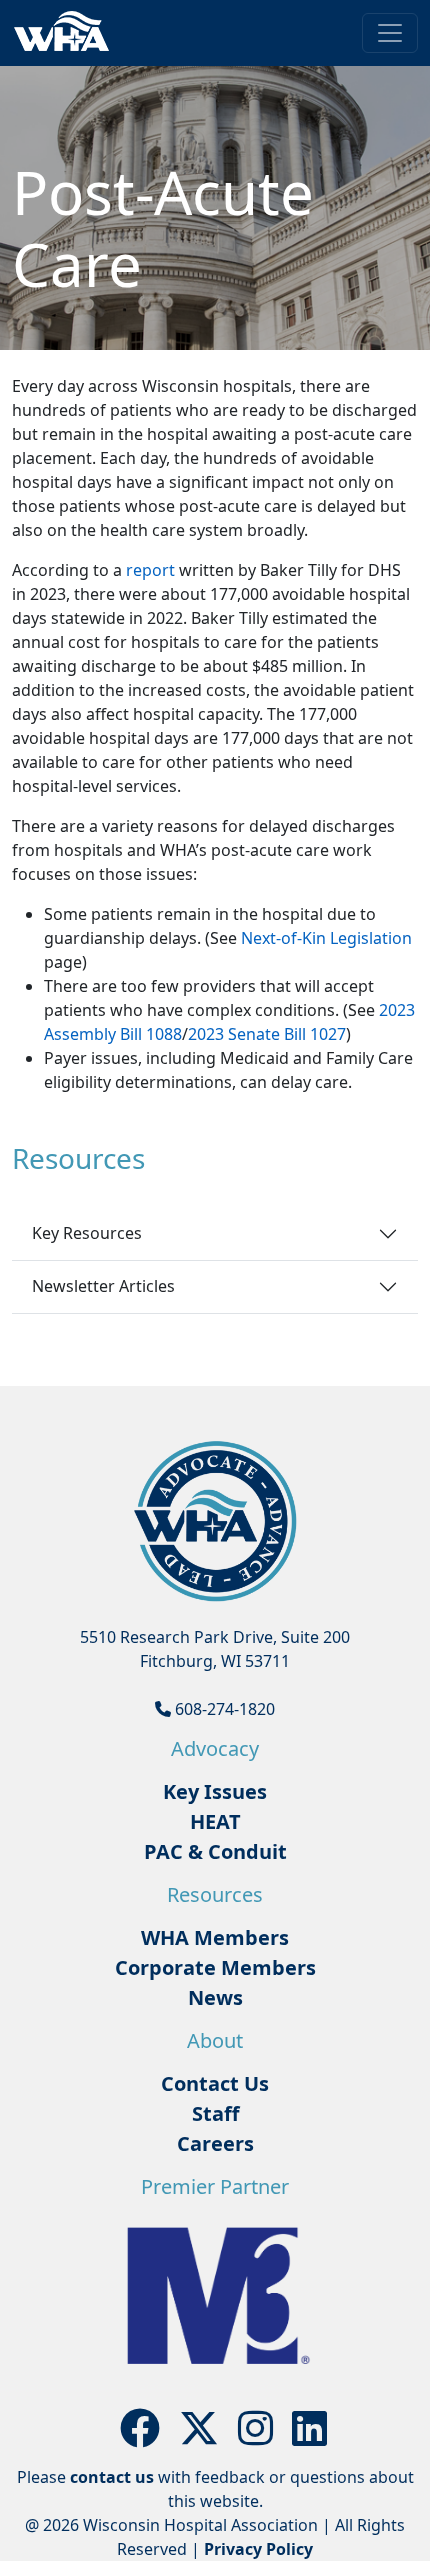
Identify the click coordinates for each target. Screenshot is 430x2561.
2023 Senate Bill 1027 (267, 1034)
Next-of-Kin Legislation (326, 938)
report (150, 570)
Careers (215, 2143)
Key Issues (215, 1791)
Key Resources (87, 1233)
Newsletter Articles (103, 1286)
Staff (215, 2113)
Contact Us (215, 2083)
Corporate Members (215, 1967)
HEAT (215, 1821)
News (215, 1997)
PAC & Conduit (215, 1851)
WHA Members (215, 1937)
